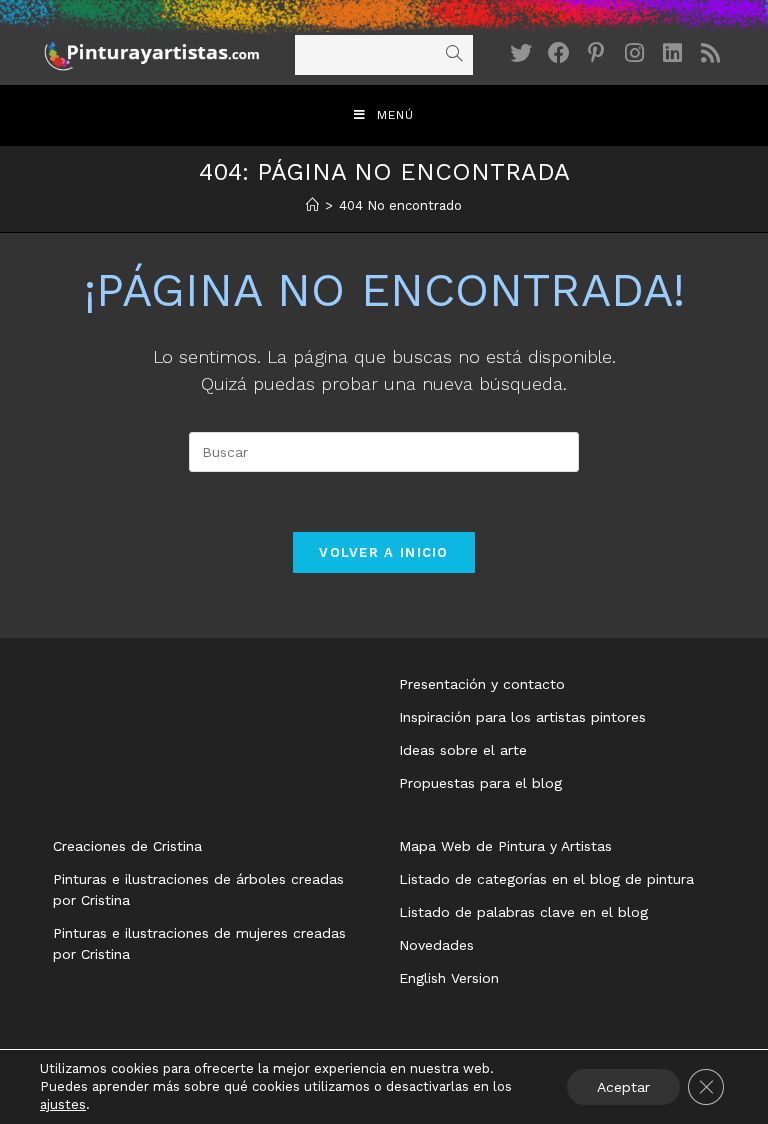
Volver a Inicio (384, 552)
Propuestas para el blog (480, 783)
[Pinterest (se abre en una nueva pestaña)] (597, 53)
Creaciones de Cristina (127, 846)
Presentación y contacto (482, 684)
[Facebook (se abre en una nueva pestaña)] (559, 53)
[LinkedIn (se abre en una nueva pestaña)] (673, 53)
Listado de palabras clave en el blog (523, 912)
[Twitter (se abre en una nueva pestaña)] (521, 53)
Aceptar (623, 1087)
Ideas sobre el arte (463, 750)
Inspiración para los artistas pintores (522, 717)
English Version (449, 978)
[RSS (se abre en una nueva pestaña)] (711, 53)
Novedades (436, 945)
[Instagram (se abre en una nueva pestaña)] (635, 53)
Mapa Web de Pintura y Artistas (505, 846)
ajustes (63, 1104)
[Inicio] (312, 205)
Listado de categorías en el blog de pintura (546, 879)
